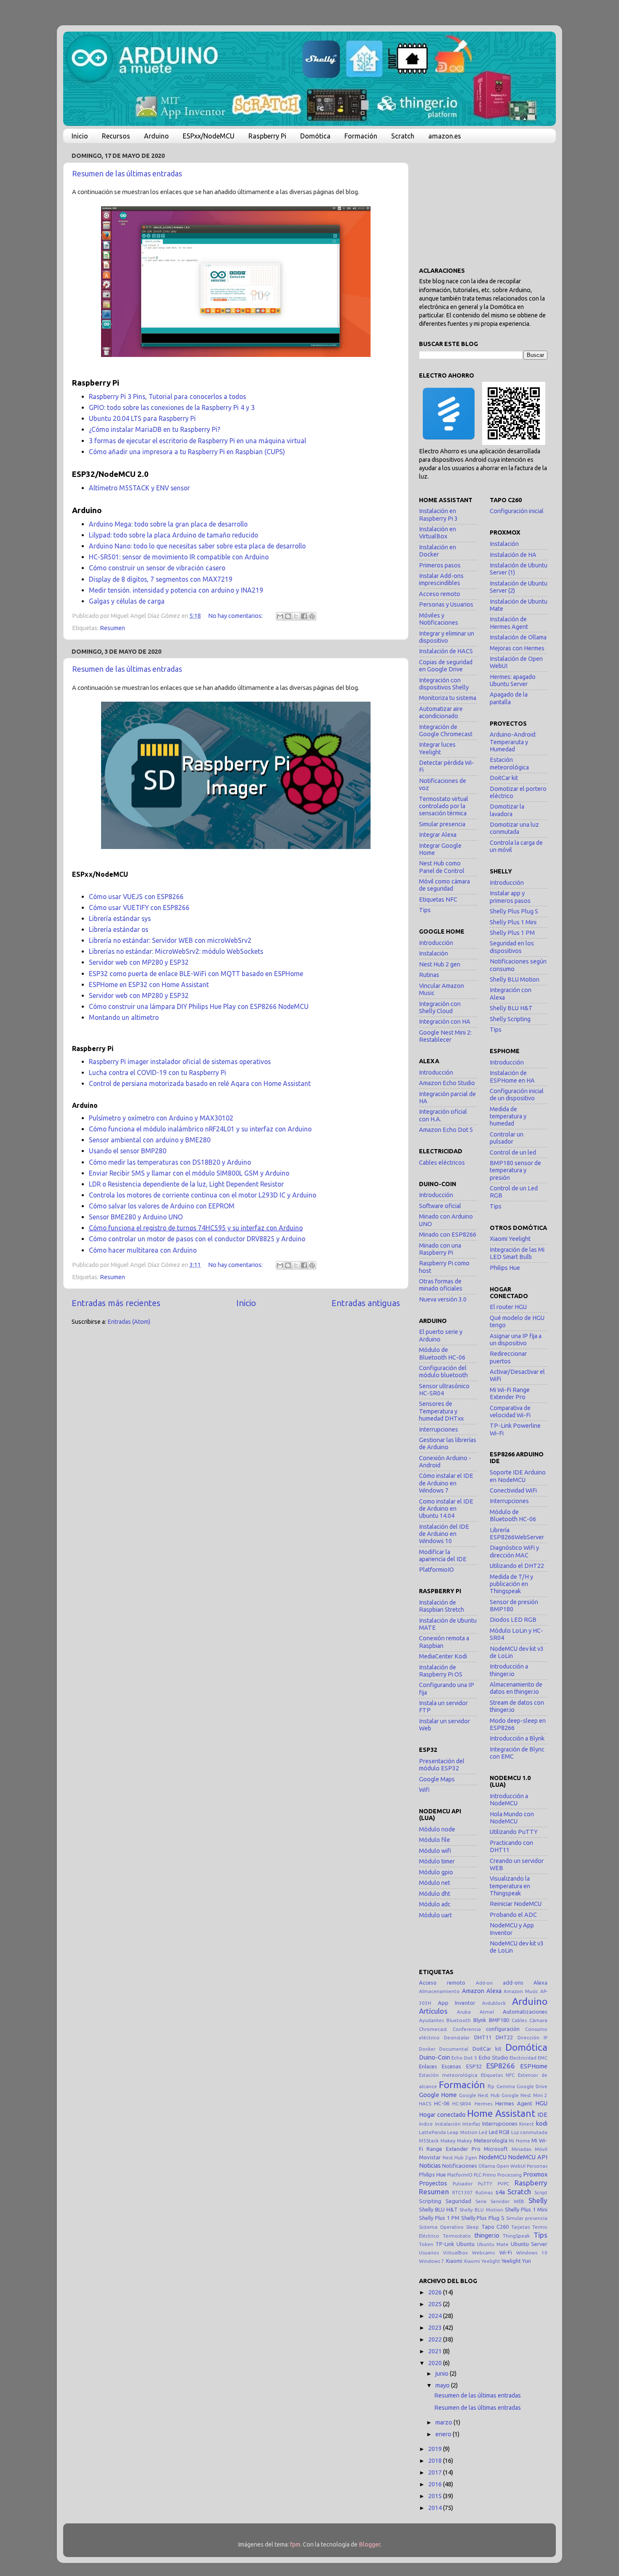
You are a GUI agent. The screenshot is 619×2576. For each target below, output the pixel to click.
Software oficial (440, 1206)
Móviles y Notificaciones (439, 619)
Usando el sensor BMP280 (128, 1151)
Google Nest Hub (479, 2095)
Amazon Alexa (482, 1991)
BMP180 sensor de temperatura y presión (515, 1170)
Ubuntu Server (529, 2244)
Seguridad (458, 2201)
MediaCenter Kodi (443, 1656)
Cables (519, 2020)
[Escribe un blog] (288, 616)
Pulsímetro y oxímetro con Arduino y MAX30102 (161, 1118)
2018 (436, 2461)
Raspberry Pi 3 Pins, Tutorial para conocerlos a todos (167, 397)
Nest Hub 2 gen (440, 964)
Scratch (403, 136)
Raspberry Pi (267, 136)
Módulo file (435, 1840)
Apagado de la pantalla (509, 698)
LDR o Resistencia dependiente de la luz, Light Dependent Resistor (186, 1184)
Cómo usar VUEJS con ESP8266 (136, 897)
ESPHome (534, 2066)
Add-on (484, 1983)
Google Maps (437, 1779)
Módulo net (435, 1883)
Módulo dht (435, 1894)
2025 (436, 2304)
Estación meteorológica (509, 763)
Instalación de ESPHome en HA (512, 1076)
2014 (436, 2508)
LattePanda (432, 2132)
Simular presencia (442, 824)
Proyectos (433, 2183)
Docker (427, 2049)
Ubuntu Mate (493, 2244)
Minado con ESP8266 (448, 1235)
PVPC (503, 2183)
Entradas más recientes (116, 1303)
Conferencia (467, 2029)
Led (483, 2132)
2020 (436, 2363)
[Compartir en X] (296, 616)
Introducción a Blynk (517, 1738)
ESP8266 (501, 2066)
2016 (436, 2484)
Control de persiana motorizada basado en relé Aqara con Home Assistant (200, 1083)
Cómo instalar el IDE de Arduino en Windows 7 (446, 1483)
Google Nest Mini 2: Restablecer (445, 1036)
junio (443, 2374)
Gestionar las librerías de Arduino (448, 1444)
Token (426, 2244)
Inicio (80, 136)
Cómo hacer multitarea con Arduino (143, 1250)
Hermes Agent (514, 2103)
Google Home (438, 2095)
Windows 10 (532, 2253)
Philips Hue (505, 1268)
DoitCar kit (504, 778)
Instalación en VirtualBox (438, 533)
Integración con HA (445, 1022)
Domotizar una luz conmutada (514, 828)
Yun (527, 2261)
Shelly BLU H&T (511, 1008)
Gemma (506, 2086)
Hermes (483, 2104)
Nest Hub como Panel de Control (442, 867)
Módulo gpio (436, 1872)
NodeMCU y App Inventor (512, 1929)
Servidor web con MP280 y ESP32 (139, 962)
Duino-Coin (435, 2057)
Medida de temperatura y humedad (508, 1116)
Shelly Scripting (510, 1019)
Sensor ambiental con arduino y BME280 (150, 1140)
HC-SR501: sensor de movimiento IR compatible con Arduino (179, 557)
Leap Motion (462, 2132)
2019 (436, 2449)
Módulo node (437, 1829)
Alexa (540, 1983)
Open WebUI (511, 2166)
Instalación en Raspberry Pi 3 (438, 515)
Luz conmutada (529, 2132)
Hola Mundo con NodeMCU (512, 1818)
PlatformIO (460, 2175)
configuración (503, 2029)
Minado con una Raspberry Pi (440, 1249)
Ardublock (494, 2003)
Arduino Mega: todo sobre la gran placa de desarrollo (168, 524)
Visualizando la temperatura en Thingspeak (510, 1886)
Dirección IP (532, 2037)
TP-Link (445, 2244)
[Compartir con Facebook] (304, 616)
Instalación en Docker (438, 551)
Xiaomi (454, 2261)
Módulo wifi (435, 1851)
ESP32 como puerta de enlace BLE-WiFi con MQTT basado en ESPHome (196, 974)
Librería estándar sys (120, 918)
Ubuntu (466, 2244)
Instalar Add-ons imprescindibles (441, 579)
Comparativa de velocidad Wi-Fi (510, 1412)
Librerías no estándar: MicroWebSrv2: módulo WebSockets (176, 951)
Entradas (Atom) (129, 1322)
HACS (425, 2104)
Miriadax (522, 2149)
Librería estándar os (119, 929)
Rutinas (429, 975)
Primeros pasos (440, 565)
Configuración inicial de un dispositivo (517, 1095)
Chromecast (433, 2029)
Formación (361, 136)
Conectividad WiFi (513, 1490)
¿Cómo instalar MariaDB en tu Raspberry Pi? (155, 429)
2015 (436, 2496)
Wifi (424, 1790)
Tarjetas (520, 2227)
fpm (295, 2544)
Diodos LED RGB (513, 1620)
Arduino (156, 136)
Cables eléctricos (442, 1163)
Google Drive (532, 2086)
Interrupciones (439, 1429)
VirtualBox (455, 2253)
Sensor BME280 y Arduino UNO (136, 1217)
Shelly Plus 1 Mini (513, 922)
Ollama (487, 2166)
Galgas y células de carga (127, 601)
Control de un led (513, 1152)
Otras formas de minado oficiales (441, 1285)
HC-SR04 (462, 2104)
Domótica (315, 136)
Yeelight (511, 2261)
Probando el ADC (513, 1915)
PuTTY (485, 2183)
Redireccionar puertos (508, 1357)
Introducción (436, 943)
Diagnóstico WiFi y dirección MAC (514, 1551)
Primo (489, 2175)
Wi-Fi (506, 2252)
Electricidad (523, 2058)
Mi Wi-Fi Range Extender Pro (510, 1393)
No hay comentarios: (236, 616)
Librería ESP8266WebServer (517, 1534)
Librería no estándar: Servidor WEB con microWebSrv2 (170, 940)
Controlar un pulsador (507, 1138)
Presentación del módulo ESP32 (442, 1765)
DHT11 (483, 2037)
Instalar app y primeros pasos (510, 897)
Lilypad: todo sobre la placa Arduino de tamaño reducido (173, 535)
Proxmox (535, 2174)
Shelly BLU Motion (515, 979)
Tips (425, 910)
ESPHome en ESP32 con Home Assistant (149, 985)
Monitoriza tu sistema (448, 698)
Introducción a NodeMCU (509, 1800)
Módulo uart (435, 1915)
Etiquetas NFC (438, 899)
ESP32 (474, 2066)
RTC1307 (463, 2192)
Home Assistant (501, 2113)
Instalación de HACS (446, 651)
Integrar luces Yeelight (437, 748)
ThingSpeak (516, 2236)
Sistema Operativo (441, 2227)
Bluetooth (459, 2020)
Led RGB (499, 2132)
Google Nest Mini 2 (524, 2095)
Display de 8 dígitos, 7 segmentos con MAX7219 (161, 579)
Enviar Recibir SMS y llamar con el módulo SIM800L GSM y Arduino (189, 1173)
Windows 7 (432, 2261)
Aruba (464, 2012)
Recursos (116, 136)
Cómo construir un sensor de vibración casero (157, 568)
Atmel (487, 2012)
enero (444, 2434)
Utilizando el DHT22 (517, 1566)
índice (426, 2124)
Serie (481, 2201)
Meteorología (491, 2140)
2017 (436, 2472)
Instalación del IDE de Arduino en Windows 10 (444, 1534)
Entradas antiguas (366, 1303)
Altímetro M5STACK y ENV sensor (139, 488)
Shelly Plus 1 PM (512, 933)
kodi (542, 2124)
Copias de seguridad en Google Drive (446, 666)
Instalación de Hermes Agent (509, 623)
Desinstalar (457, 2037)
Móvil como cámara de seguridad (444, 885)
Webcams (483, 2253)
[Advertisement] (483, 202)
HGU (541, 2103)
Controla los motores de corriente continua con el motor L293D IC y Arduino (203, 1195)
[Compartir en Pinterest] (312, 616)
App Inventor (457, 2003)
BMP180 (499, 2020)
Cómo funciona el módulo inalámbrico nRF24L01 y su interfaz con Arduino (200, 1129)
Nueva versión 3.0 (443, 1299)
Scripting (430, 2201)
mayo (443, 2385)
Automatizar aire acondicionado (441, 712)
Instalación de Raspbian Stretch (442, 1606)
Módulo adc (435, 1904)
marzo (444, 2422)
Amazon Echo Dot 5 (446, 1130)
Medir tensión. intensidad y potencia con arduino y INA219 (176, 590)
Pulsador (463, 2183)
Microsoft (496, 2149)
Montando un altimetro (124, 1017)
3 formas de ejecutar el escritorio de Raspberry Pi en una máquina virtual (197, 441)
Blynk (480, 2020)
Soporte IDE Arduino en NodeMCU (518, 1476)
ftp (491, 2086)
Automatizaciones (525, 2012)
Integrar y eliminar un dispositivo (447, 637)
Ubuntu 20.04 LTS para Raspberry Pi (142, 418)
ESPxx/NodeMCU (209, 136)
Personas (537, 2166)
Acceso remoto (440, 594)
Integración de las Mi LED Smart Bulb (517, 1253)
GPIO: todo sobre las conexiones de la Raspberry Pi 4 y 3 (172, 407)
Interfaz (471, 2124)
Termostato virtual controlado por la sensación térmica (444, 806)
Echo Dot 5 (464, 2058)
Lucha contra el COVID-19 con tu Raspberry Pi (157, 1072)
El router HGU (508, 1307)
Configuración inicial (517, 511)
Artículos (433, 2011)
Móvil (541, 2149)
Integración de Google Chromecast (446, 730)
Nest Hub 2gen (460, 2157)
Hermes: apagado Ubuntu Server (513, 680)
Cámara (538, 2020)
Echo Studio (494, 2057)
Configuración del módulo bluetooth (443, 1372)
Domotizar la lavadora (507, 810)
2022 (436, 2339)
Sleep (472, 2227)
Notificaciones (460, 2166)
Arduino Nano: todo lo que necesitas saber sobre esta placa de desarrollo (197, 546)
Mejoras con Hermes (517, 648)
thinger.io (487, 2235)
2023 (436, 2328)
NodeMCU (493, 2157)
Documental (454, 2049)
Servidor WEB (507, 2201)
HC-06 (442, 2103)
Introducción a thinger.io (509, 1670)
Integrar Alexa (438, 835)
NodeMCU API (528, 2157)
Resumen (112, 628)
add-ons (513, 1983)
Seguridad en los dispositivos (512, 947)
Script (541, 2192)
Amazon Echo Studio (447, 1083)
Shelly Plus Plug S (514, 911)
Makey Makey (456, 2141)
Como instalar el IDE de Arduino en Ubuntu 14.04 (446, 1509)
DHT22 (504, 2037)
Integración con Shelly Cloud (440, 1007)
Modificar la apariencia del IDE (443, 1555)
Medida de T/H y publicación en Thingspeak (511, 1584)
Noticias (430, 2166)
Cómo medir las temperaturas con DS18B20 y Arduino (170, 1162)
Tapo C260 (495, 2227)
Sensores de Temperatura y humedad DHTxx (441, 1411)
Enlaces (428, 2066)
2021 (436, 2351)
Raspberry (531, 2183)
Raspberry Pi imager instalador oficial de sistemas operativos (180, 1062)
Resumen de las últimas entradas (127, 173)
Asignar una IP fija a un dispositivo (516, 1340)
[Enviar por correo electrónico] (280, 616)
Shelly (538, 2200)
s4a (500, 2192)
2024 (436, 2316)
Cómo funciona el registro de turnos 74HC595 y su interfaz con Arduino (196, 1228)
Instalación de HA (513, 555)
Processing (510, 2175)
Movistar (430, 2157)
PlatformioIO (436, 1570)
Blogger (370, 2544)
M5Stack (429, 2141)
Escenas (451, 2066)
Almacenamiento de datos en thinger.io (516, 1688)
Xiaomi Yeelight (510, 1239)
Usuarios (429, 2253)
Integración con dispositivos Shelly (444, 684)
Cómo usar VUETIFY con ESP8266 (139, 907)
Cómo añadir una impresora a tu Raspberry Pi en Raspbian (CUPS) (187, 452)
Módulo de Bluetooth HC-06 (442, 1353)
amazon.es (445, 136)
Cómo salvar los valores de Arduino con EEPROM (162, 1206)
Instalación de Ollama (518, 637)
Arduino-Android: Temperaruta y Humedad (513, 742)
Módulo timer (437, 1861)
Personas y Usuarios (446, 604)
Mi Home (519, 2141)
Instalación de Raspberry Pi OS (441, 1671)
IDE (542, 2115)
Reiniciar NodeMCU (516, 1904)
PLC (478, 2175)
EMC (543, 2058)
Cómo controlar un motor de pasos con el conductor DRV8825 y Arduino (197, 1239)
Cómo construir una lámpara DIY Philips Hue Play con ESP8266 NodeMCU (199, 1006)
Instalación (434, 953)
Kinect (527, 2124)
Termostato (457, 2236)
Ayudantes (431, 2020)
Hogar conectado (442, 2115)
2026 (436, 2292)
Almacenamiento (439, 1991)
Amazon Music (521, 1991)
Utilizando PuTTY (514, 1832)
